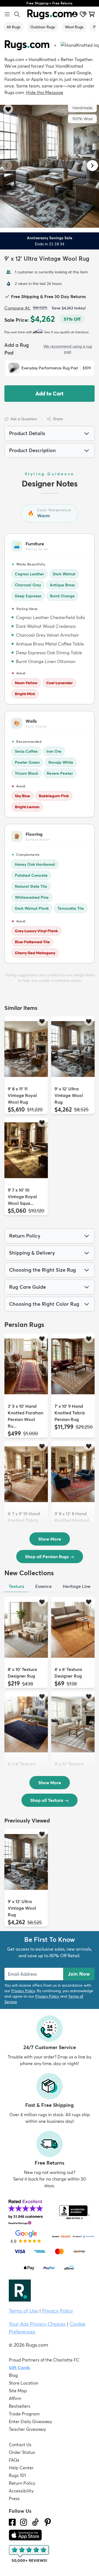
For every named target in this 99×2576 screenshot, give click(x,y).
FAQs (14, 2460)
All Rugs (13, 27)
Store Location (24, 2383)
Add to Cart (50, 394)
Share (58, 419)
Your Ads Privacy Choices (37, 2324)
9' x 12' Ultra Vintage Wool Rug (69, 1095)
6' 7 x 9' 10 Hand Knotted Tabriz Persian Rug (24, 1520)
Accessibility (21, 2491)
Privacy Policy (23, 1991)
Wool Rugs (74, 27)
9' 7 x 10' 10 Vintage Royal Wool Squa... (22, 1197)
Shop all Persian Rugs (50, 1557)
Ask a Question (24, 419)
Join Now (79, 1974)
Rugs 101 (17, 2475)
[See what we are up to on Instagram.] (24, 2522)
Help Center (21, 2468)
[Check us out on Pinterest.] (48, 2522)
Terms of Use (23, 2311)
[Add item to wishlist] (42, 1021)
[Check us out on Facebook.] (12, 2522)
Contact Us (20, 2445)
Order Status (22, 2452)
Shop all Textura (50, 1800)
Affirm (15, 2398)
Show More (50, 1539)
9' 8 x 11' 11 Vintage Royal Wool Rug (22, 1095)
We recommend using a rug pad (68, 349)
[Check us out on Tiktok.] (35, 2522)
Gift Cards (19, 2368)
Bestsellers (20, 2406)
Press (14, 2498)
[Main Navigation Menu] (7, 14)
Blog (13, 2375)
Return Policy (22, 2483)
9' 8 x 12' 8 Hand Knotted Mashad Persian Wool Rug (73, 1520)
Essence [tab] (43, 1586)
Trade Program (24, 2414)
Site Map (18, 2391)
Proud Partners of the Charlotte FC (44, 2360)
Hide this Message (45, 92)
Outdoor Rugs (43, 27)
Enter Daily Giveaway (30, 2421)
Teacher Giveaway (27, 2429)
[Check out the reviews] (29, 2554)
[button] (48, 109)
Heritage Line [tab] (77, 1586)
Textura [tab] (16, 1586)
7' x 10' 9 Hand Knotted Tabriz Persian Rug (70, 1413)
